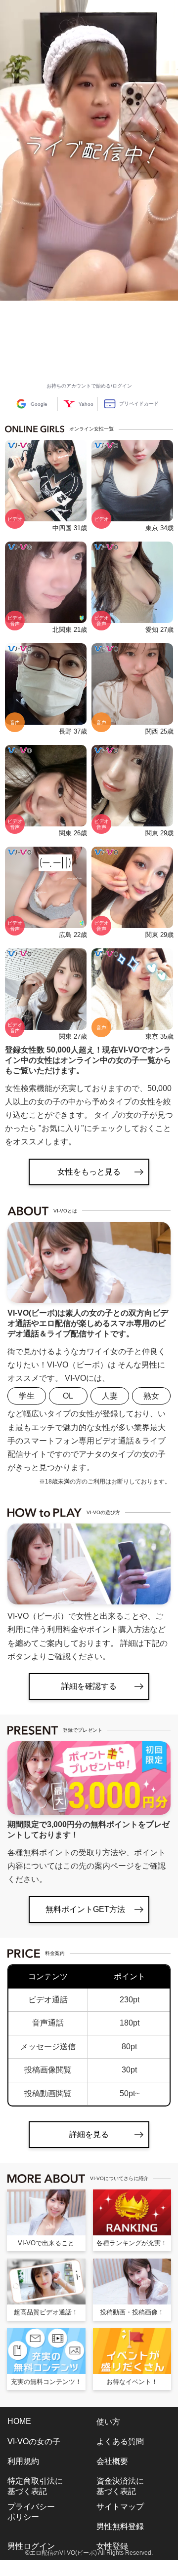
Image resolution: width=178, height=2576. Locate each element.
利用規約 (23, 2461)
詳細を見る (89, 2134)
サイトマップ (120, 2507)
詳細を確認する (89, 1686)
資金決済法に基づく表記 (120, 2486)
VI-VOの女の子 (34, 2441)
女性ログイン (31, 2566)
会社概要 (112, 2461)
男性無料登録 (120, 2526)
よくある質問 (120, 2441)
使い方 (108, 2422)
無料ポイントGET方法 (85, 1909)
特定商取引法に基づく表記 (35, 2486)
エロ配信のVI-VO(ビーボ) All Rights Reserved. (91, 2553)
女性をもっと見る (89, 1172)
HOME (19, 2421)
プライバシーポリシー (31, 2512)
